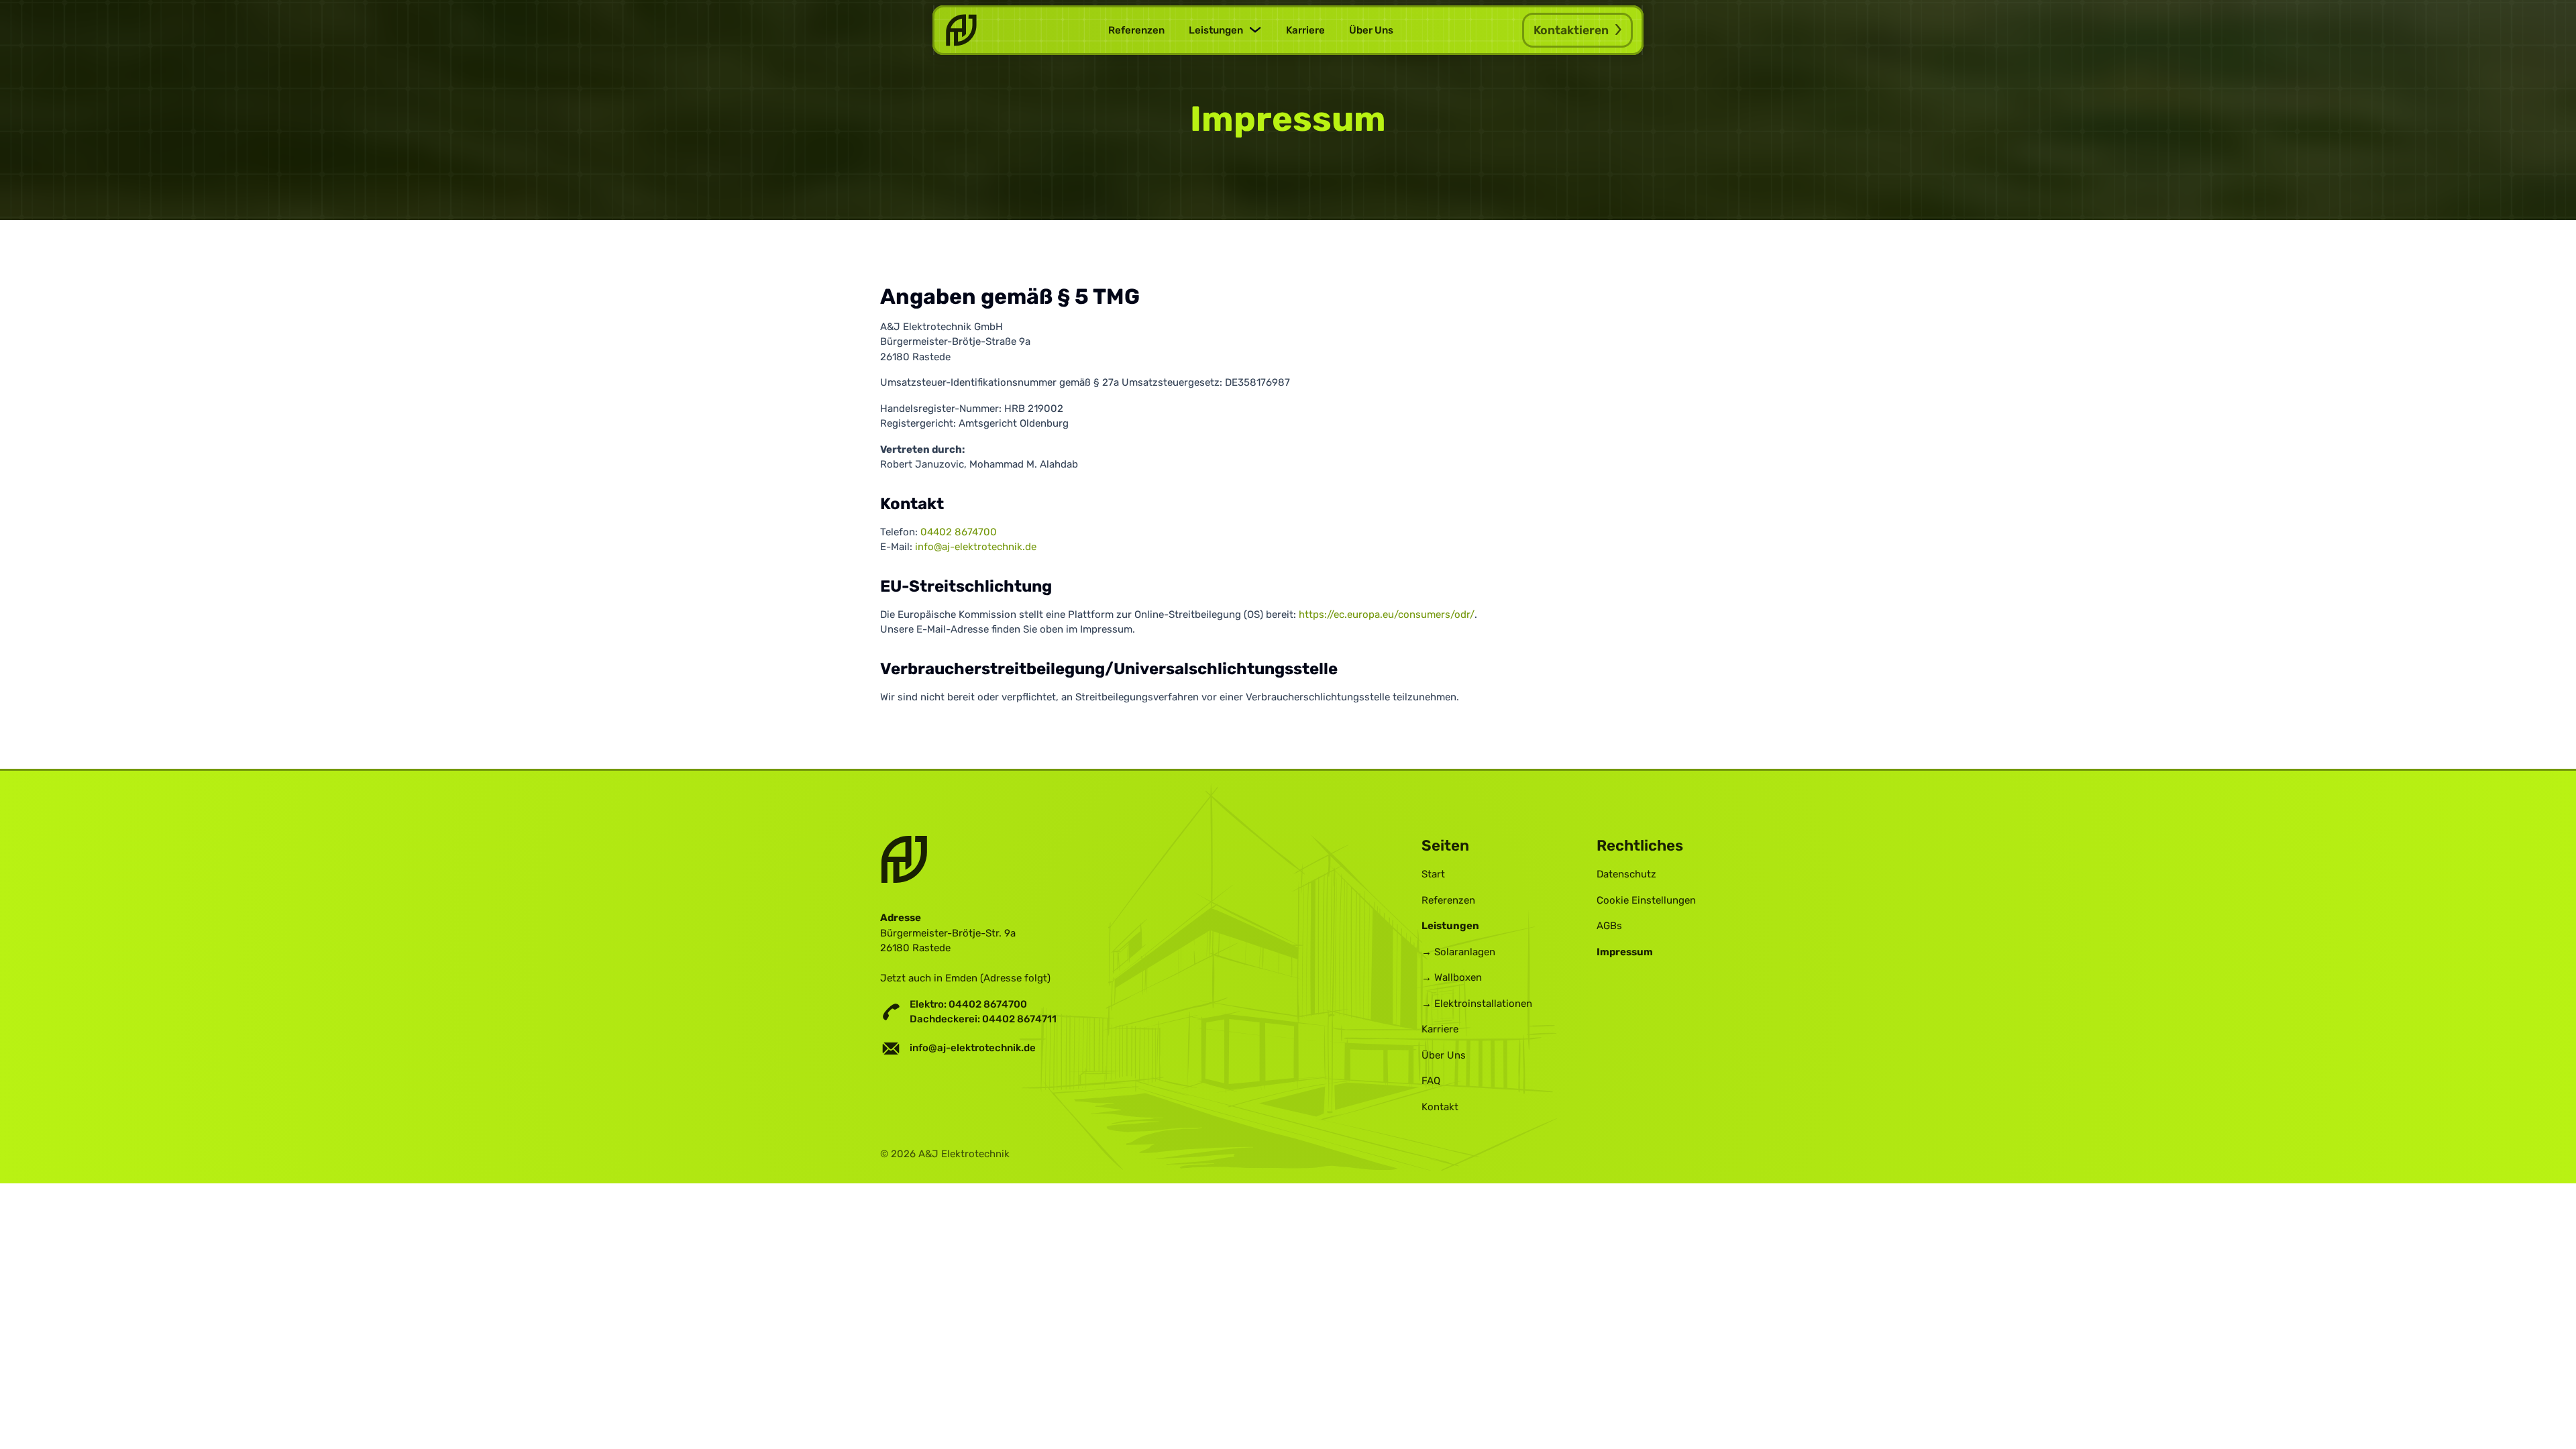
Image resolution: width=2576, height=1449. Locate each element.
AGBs (1609, 926)
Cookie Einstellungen (1646, 900)
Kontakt (1440, 1107)
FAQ (1431, 1081)
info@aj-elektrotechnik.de (976, 547)
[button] (1225, 31)
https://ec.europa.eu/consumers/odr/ (1387, 614)
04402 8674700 (959, 532)
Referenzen (1136, 30)
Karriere (1305, 30)
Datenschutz (1626, 874)
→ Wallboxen (1452, 977)
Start (1433, 874)
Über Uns (1371, 30)
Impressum (1625, 952)
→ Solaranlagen (1458, 952)
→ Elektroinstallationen (1477, 1004)
